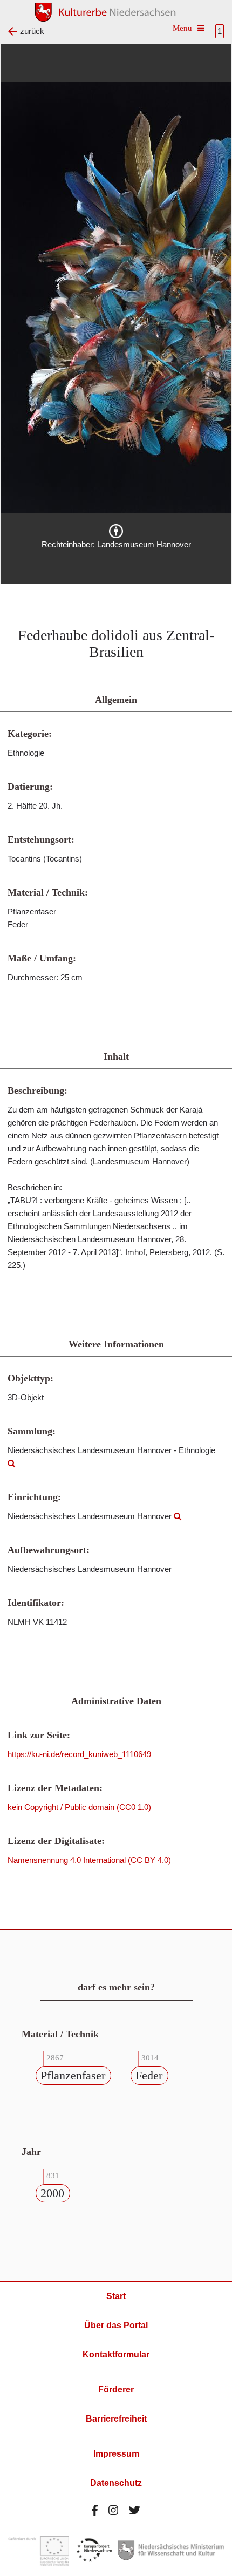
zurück (32, 31)
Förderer (116, 2389)
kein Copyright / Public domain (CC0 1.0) (79, 1807)
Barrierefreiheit (116, 2419)
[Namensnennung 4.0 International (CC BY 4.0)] (116, 531)
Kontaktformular (116, 2354)
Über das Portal (116, 2325)
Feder (149, 2075)
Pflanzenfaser (73, 2075)
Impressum (116, 2454)
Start (116, 2296)
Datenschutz (116, 2483)
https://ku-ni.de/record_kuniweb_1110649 (79, 1754)
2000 (52, 2193)
